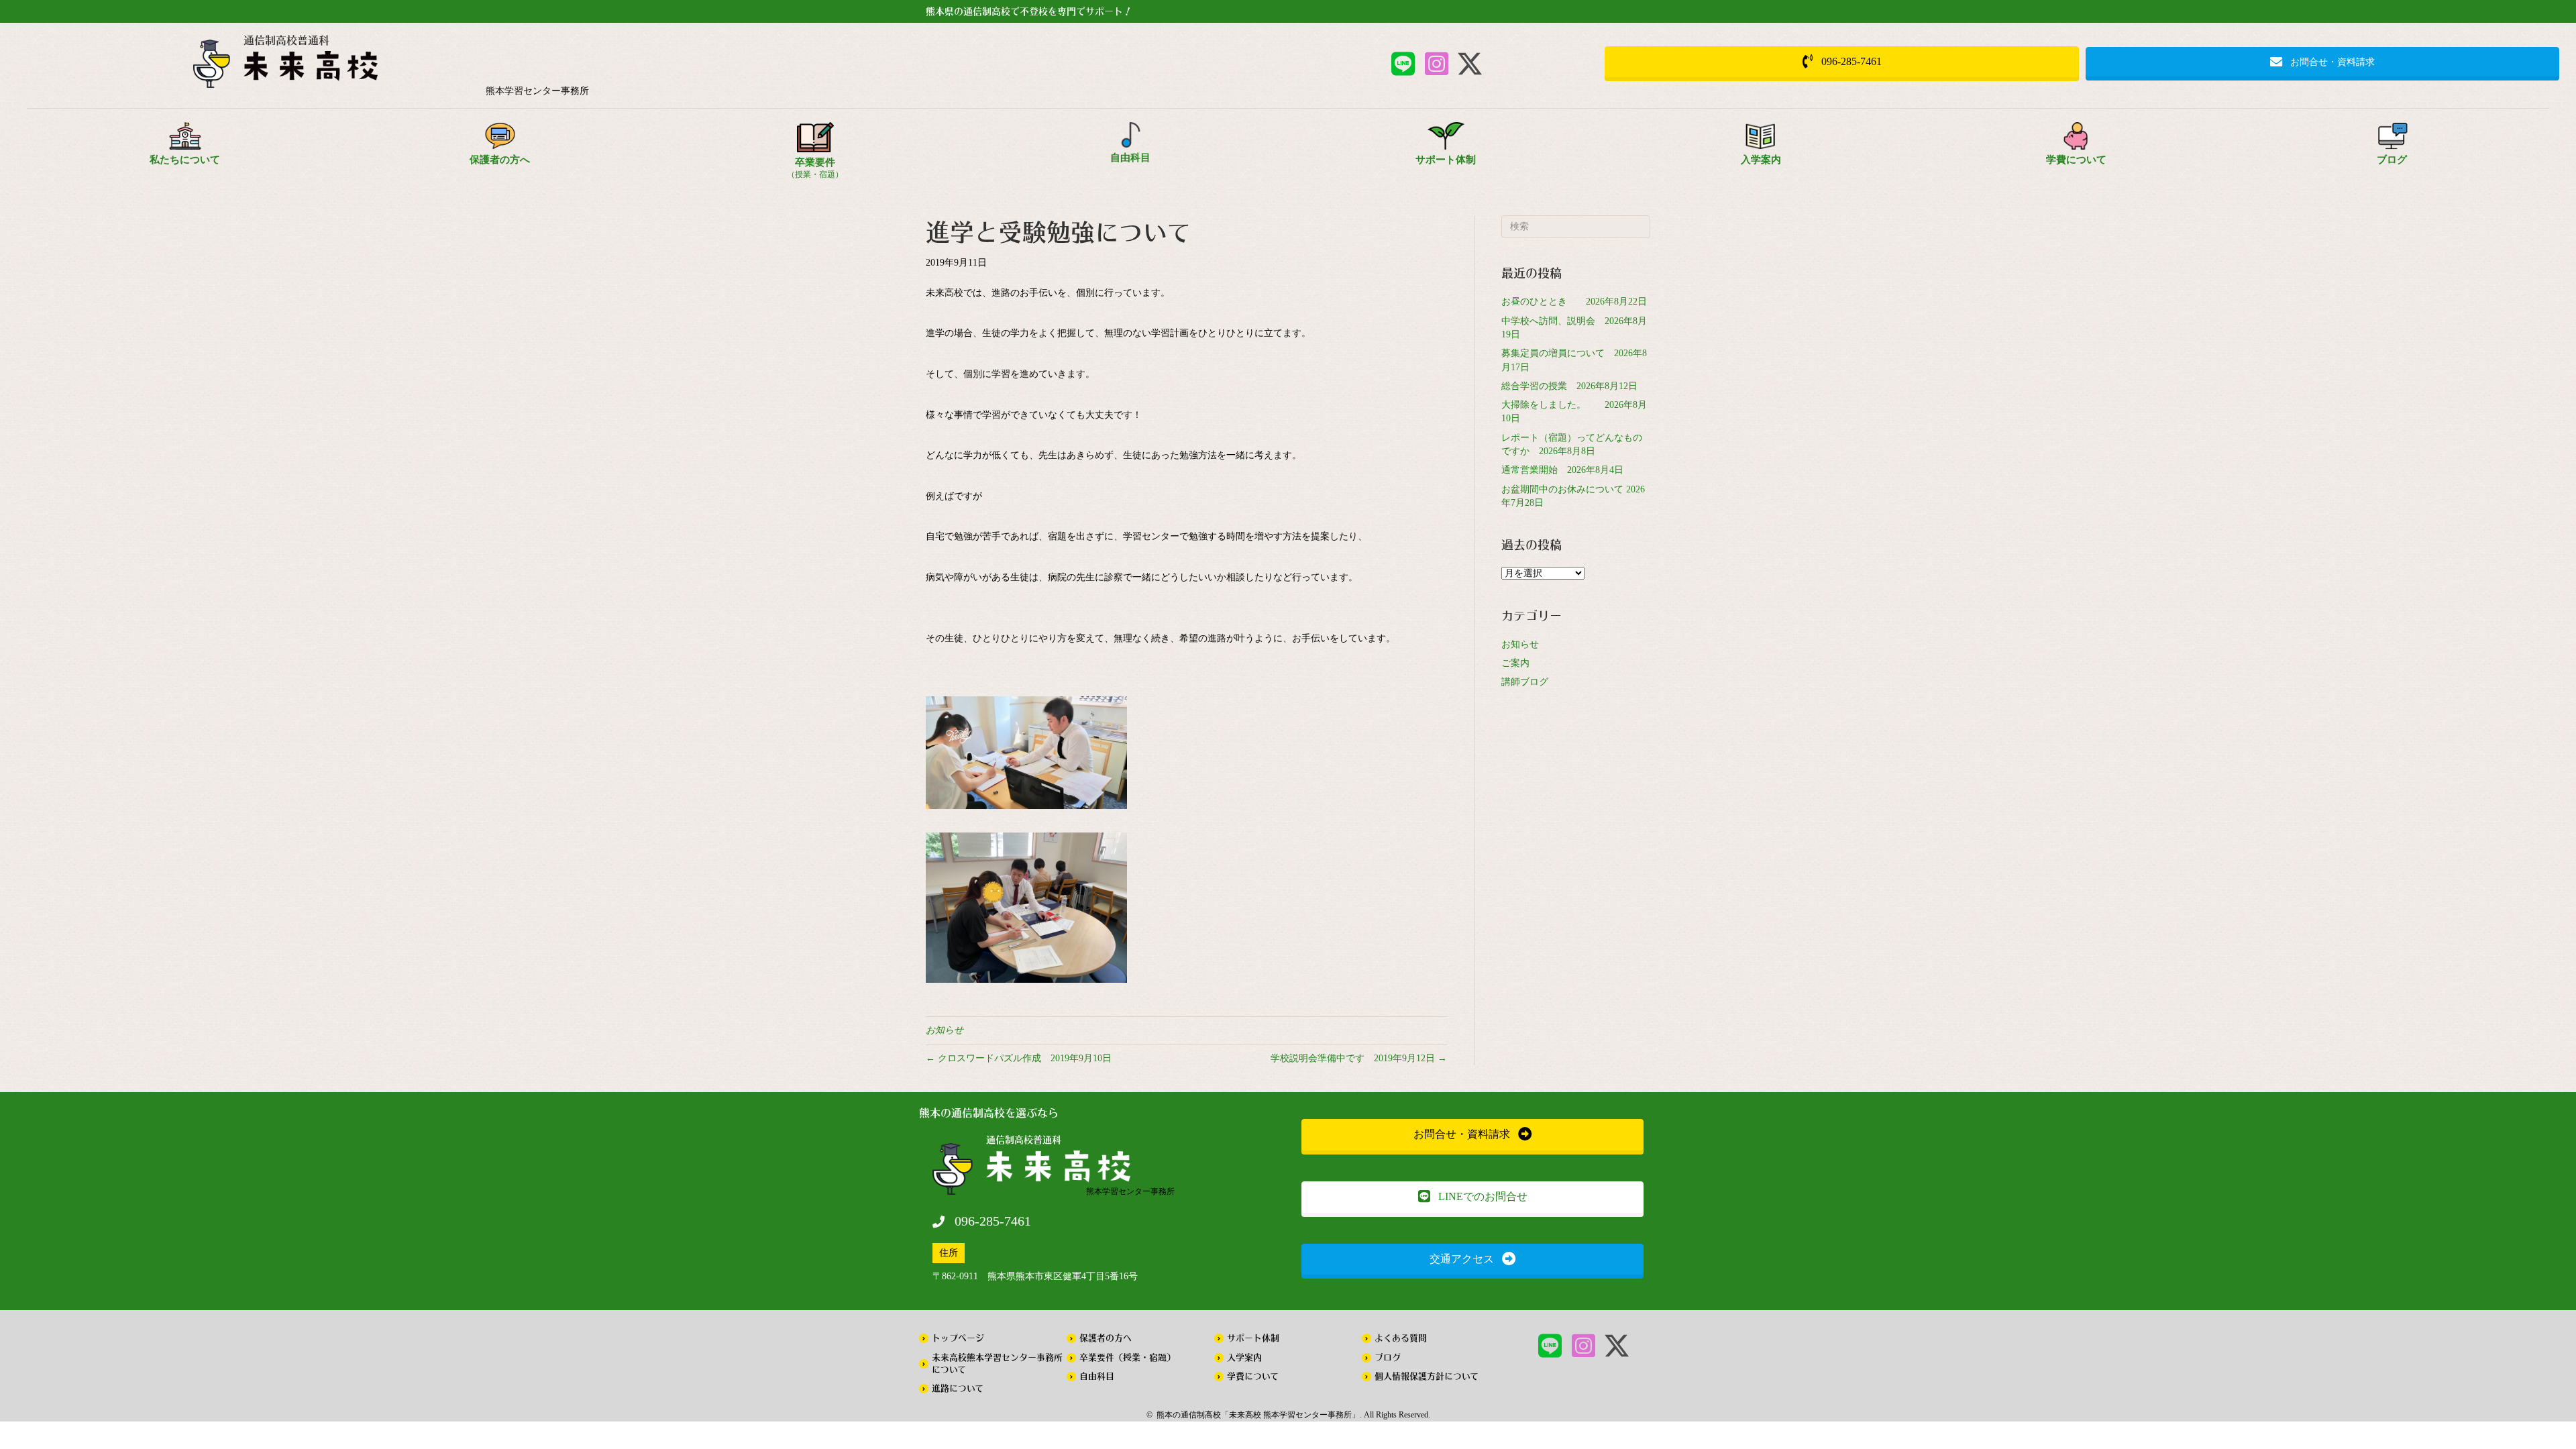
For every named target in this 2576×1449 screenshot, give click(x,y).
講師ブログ (1525, 682)
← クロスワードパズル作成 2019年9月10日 (1019, 1058)
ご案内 (1515, 663)
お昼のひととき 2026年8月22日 (1574, 302)
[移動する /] (537, 69)
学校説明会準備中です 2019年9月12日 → (1359, 1058)
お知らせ (945, 1030)
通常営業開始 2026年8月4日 (1562, 470)
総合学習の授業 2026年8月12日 (1569, 386)
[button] (1403, 64)
